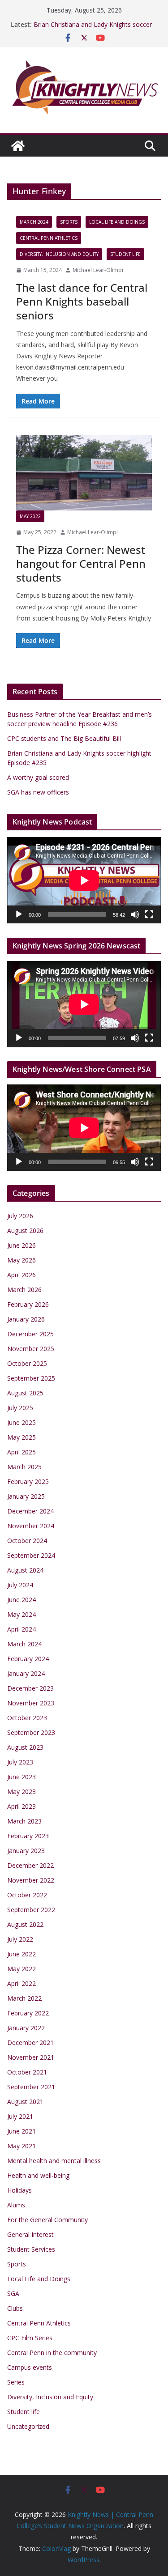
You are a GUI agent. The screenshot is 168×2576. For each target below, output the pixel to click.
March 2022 (24, 1998)
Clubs (15, 2308)
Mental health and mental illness (54, 2161)
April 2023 (22, 1806)
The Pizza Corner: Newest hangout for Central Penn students (81, 563)
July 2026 (20, 1216)
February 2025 (28, 1481)
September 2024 (31, 1555)
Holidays (19, 2190)
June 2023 (22, 1777)
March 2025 (24, 1467)
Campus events (30, 2367)
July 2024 (20, 1585)
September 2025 (31, 1378)
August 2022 (25, 1924)
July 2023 (20, 1762)
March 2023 (24, 1821)
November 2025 (31, 1349)
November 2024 (31, 1526)
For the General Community (47, 2220)
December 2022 (30, 1865)
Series (16, 2382)
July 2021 (20, 2116)
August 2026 (25, 1231)
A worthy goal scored (38, 777)
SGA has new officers (38, 792)
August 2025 (25, 1393)
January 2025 (26, 1496)
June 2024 (22, 1600)
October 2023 (27, 1718)
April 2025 (22, 1452)
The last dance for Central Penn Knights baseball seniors (82, 301)
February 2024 (28, 1659)
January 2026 (26, 1319)
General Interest (30, 2234)
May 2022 (30, 516)
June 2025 (22, 1422)
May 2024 (22, 1614)
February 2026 (28, 1304)
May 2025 (22, 1437)
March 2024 (34, 222)
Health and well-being (38, 2175)
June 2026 (22, 1245)
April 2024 (22, 1629)
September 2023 (31, 1732)
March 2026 (24, 1290)
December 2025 (30, 1334)
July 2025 (20, 1408)
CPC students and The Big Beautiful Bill (64, 738)
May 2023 (22, 1792)
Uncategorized (28, 2426)
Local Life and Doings (117, 222)
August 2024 (25, 1570)
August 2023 (25, 1747)
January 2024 (26, 1673)
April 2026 (22, 1275)
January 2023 (26, 1851)
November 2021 (31, 2057)
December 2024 (30, 1511)
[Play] (19, 914)
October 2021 (27, 2072)
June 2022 (22, 1954)
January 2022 (26, 2028)
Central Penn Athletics (49, 238)
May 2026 (22, 1260)
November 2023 (31, 1703)
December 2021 (30, 2043)
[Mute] (135, 914)
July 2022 (20, 1939)
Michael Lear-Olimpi (98, 270)
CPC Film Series (30, 2338)
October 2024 (27, 1541)
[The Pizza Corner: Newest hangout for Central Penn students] (84, 473)
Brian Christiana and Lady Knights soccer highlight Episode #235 (93, 29)
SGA (13, 2293)
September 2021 (31, 2087)
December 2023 (30, 1688)
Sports (69, 222)
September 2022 (31, 1910)
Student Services (31, 2249)
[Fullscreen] (149, 914)
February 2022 (28, 2013)
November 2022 (31, 1880)
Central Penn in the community (52, 2353)
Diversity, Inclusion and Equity (59, 254)
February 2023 (28, 1836)
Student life (125, 254)
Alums (16, 2205)
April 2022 (22, 1983)
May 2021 (22, 2146)
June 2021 (22, 2131)
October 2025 (27, 1363)
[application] (84, 880)
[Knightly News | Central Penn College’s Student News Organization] (18, 146)
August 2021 (25, 2102)
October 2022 (27, 1895)
